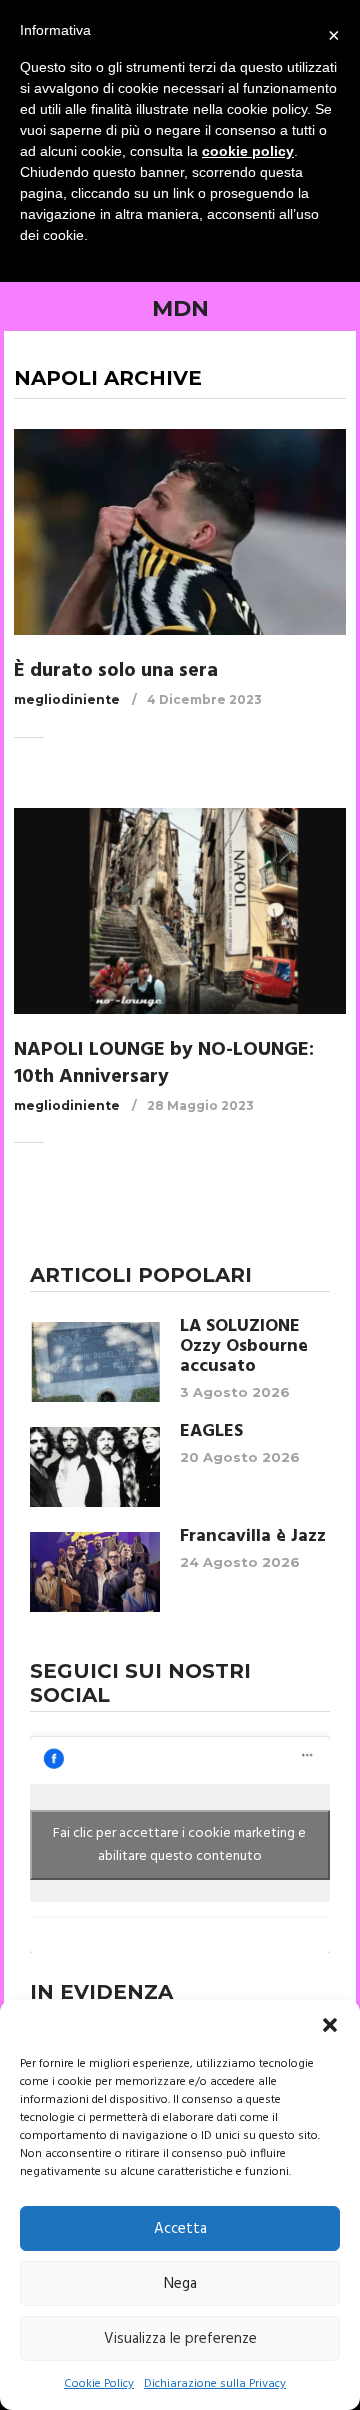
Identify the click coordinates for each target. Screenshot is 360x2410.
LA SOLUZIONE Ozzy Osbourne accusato (244, 1347)
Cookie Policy (99, 2384)
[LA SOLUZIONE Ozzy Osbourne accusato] (95, 1362)
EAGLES (211, 1432)
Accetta (180, 2229)
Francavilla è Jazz (253, 1537)
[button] (330, 2025)
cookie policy (248, 151)
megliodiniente (67, 699)
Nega (180, 2284)
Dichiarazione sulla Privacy (215, 2384)
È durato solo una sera (116, 671)
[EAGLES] (95, 1467)
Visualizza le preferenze (180, 2339)
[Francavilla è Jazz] (95, 1572)
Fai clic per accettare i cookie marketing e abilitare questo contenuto (179, 1845)
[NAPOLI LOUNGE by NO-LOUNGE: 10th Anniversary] (180, 911)
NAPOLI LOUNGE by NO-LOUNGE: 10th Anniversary (164, 1063)
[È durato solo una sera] (180, 532)
